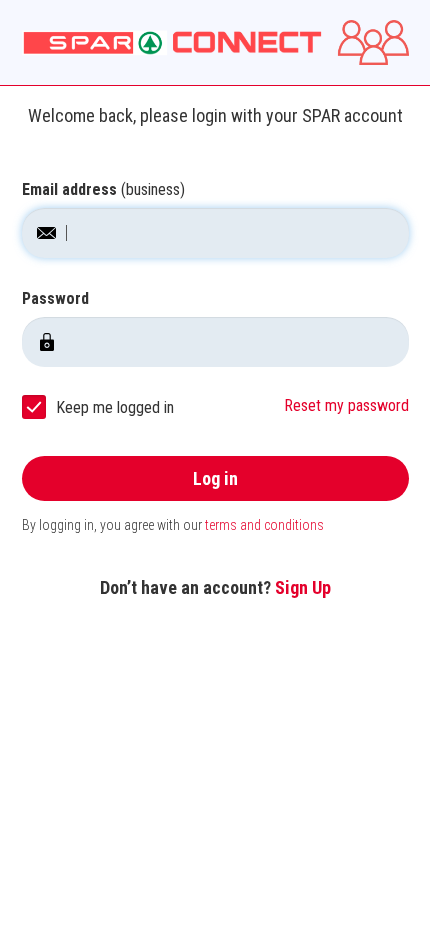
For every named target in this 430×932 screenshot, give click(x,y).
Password (55, 298)
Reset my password (346, 405)
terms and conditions (264, 525)
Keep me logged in (115, 407)
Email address (103, 189)
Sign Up (303, 587)
